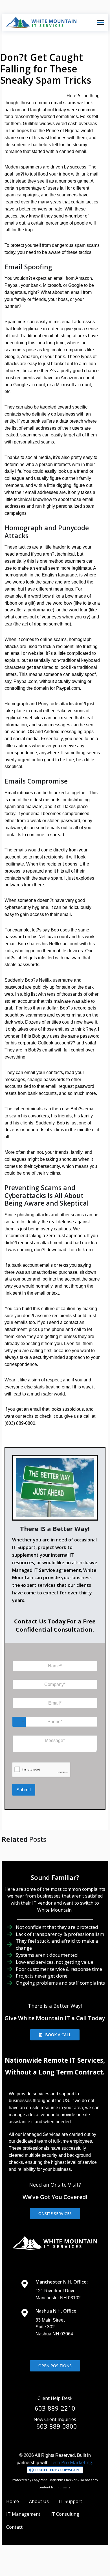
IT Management (23, 2514)
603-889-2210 (55, 2408)
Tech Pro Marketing (71, 2462)
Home (13, 2501)
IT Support (71, 2501)
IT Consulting (65, 2514)
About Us (39, 2501)
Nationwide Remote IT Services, (55, 2060)
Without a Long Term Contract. (55, 2072)
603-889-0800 (57, 2426)
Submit (24, 1790)
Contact (14, 2527)
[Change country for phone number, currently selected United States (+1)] (19, 1722)
